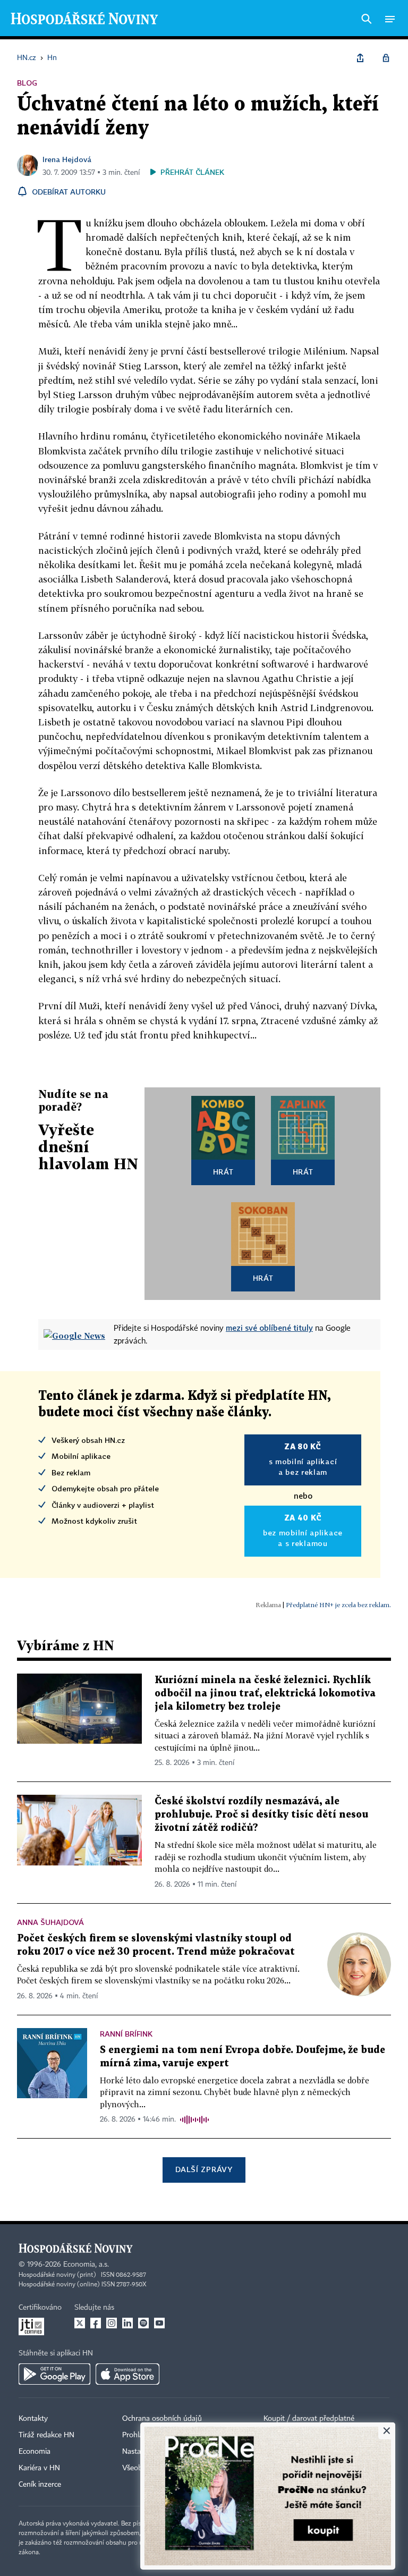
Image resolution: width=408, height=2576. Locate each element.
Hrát (223, 1172)
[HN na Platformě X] (80, 2323)
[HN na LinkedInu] (127, 2323)
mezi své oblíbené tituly (269, 1328)
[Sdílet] (360, 58)
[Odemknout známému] (386, 58)
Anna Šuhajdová (50, 1922)
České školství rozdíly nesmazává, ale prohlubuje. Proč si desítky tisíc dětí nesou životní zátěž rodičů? (261, 1815)
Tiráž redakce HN (46, 2435)
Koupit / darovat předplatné (309, 2419)
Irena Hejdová (67, 159)
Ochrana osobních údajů (162, 2419)
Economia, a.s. (86, 2265)
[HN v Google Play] (54, 2374)
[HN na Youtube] (159, 2323)
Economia (35, 2452)
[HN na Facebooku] (96, 2323)
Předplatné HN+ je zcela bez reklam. (338, 1605)
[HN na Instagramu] (112, 2323)
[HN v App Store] (127, 2374)
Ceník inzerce (40, 2485)
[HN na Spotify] (143, 2323)
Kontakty (33, 2419)
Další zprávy (204, 2169)
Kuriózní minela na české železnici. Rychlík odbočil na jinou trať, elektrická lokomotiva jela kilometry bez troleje (265, 1694)
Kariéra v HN (39, 2468)
